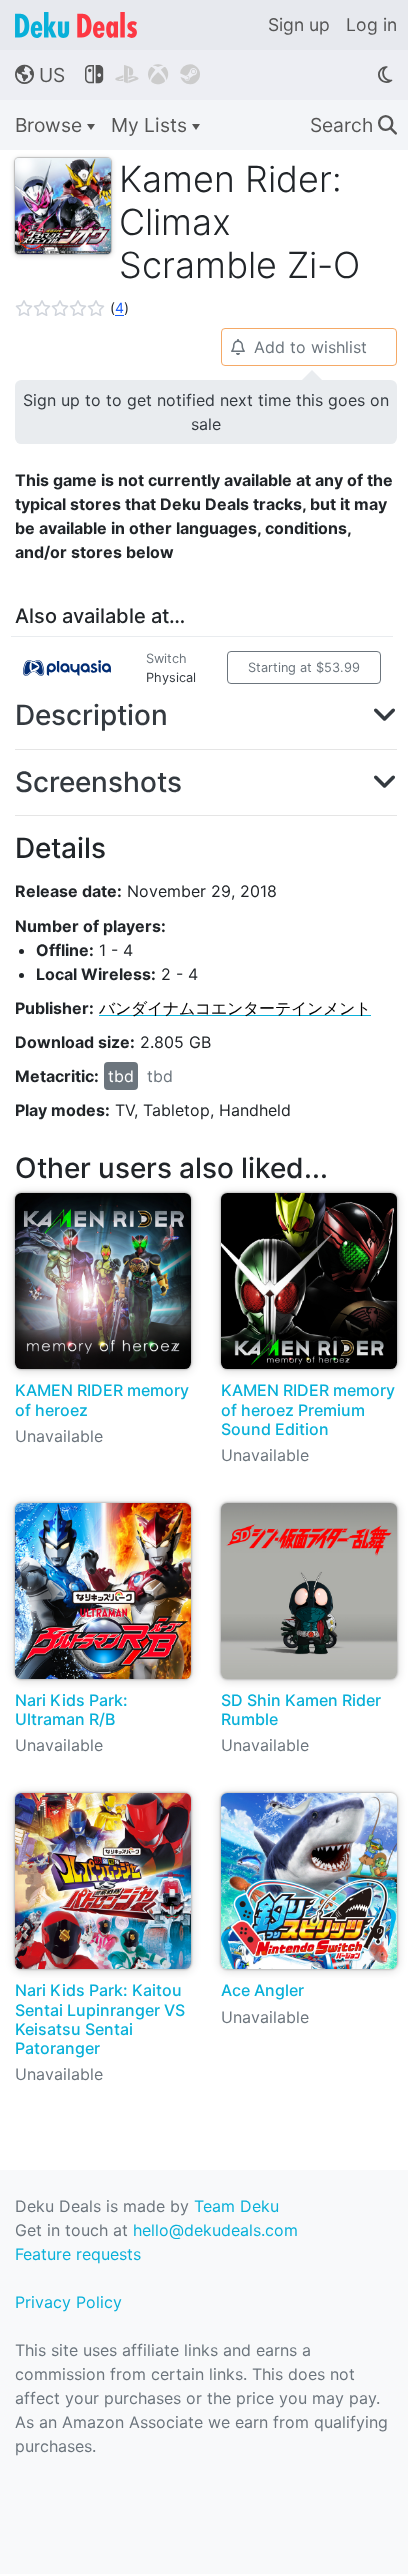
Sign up (299, 24)
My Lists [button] (151, 125)
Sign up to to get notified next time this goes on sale (206, 412)
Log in (371, 24)
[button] (72, 308)
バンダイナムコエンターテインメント (235, 1008)
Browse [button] (51, 125)
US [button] (40, 75)
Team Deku (236, 2206)
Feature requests (78, 2254)
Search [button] (353, 125)
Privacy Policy (68, 2302)
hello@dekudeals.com (215, 2230)
